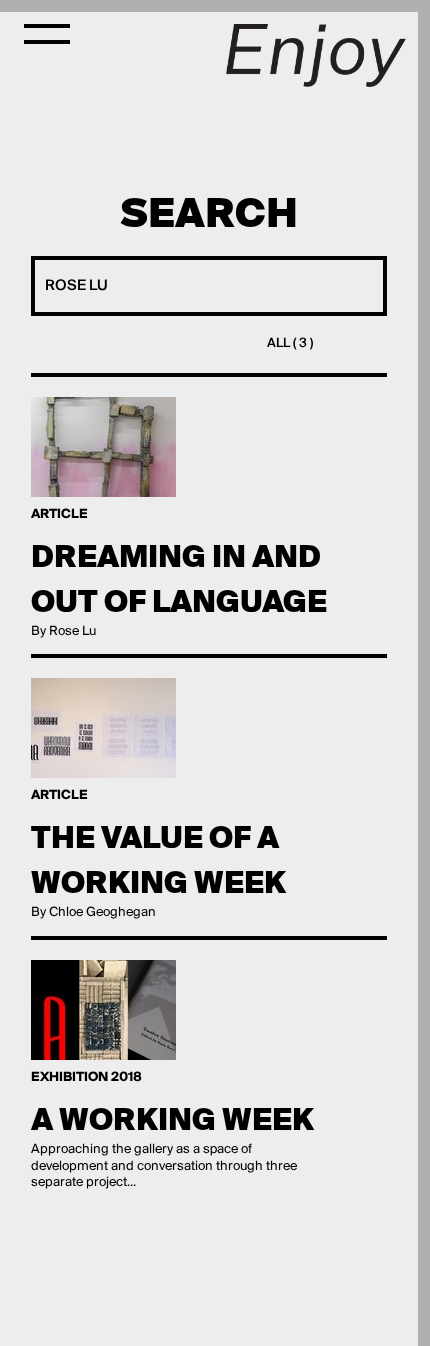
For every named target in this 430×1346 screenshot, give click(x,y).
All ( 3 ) (290, 343)
